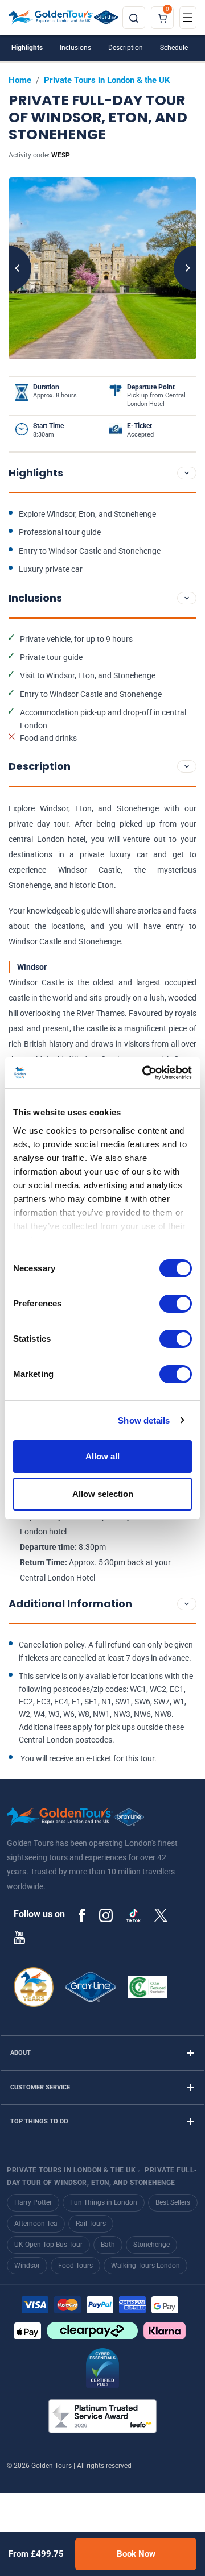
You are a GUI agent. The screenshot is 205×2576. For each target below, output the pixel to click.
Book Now (136, 2554)
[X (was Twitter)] (161, 1915)
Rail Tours (91, 2224)
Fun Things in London (104, 2202)
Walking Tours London (145, 2266)
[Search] (134, 18)
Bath (108, 2245)
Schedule (174, 48)
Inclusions (75, 48)
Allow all (102, 1456)
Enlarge (102, 268)
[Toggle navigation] (188, 18)
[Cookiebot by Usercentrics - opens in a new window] (145, 1073)
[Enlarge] (102, 268)
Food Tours (75, 2266)
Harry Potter (33, 2202)
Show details (144, 1420)
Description (126, 48)
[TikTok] (134, 1915)
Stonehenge (151, 2245)
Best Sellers (173, 2202)
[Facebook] (82, 1915)
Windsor (27, 2266)
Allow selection (103, 1494)
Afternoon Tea (36, 2224)
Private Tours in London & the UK (107, 80)
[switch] (176, 1304)
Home (20, 80)
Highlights (27, 48)
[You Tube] (19, 1937)
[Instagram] (106, 1915)
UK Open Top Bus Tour (48, 2245)
